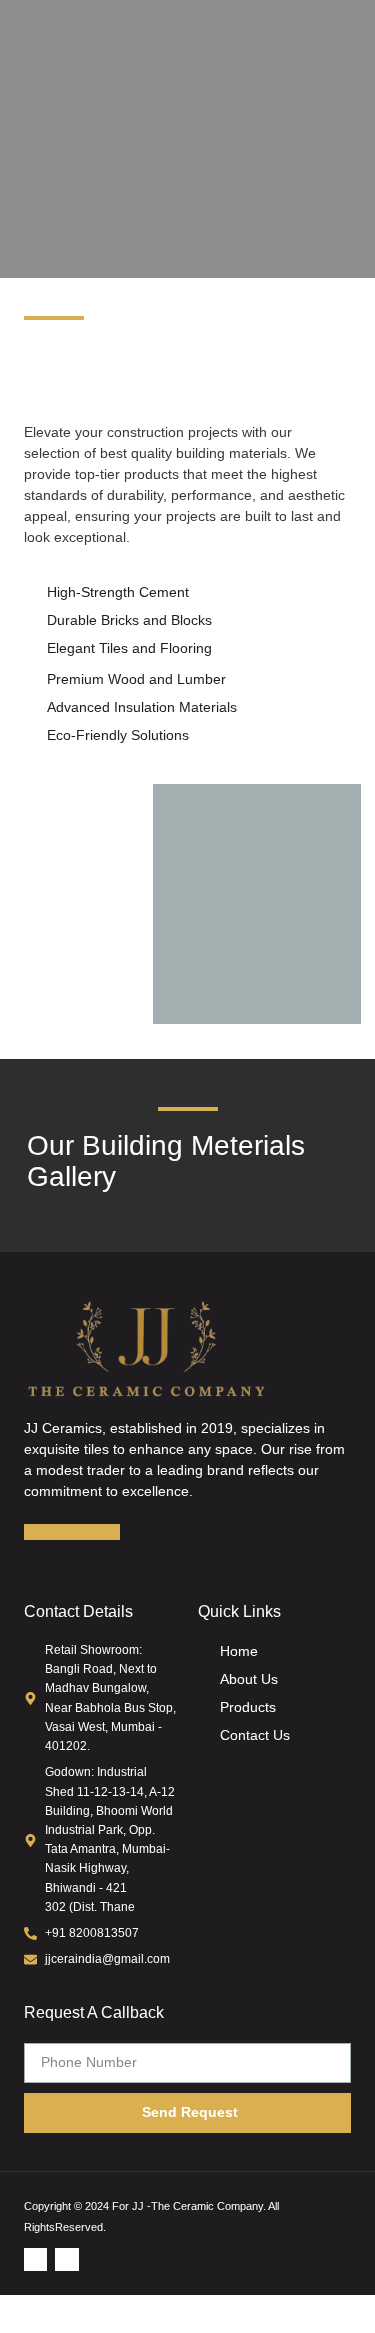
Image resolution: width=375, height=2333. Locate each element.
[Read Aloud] (40, 1532)
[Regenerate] (104, 1532)
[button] (351, 43)
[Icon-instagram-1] (66, 2259)
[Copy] (72, 1532)
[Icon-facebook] (35, 2259)
